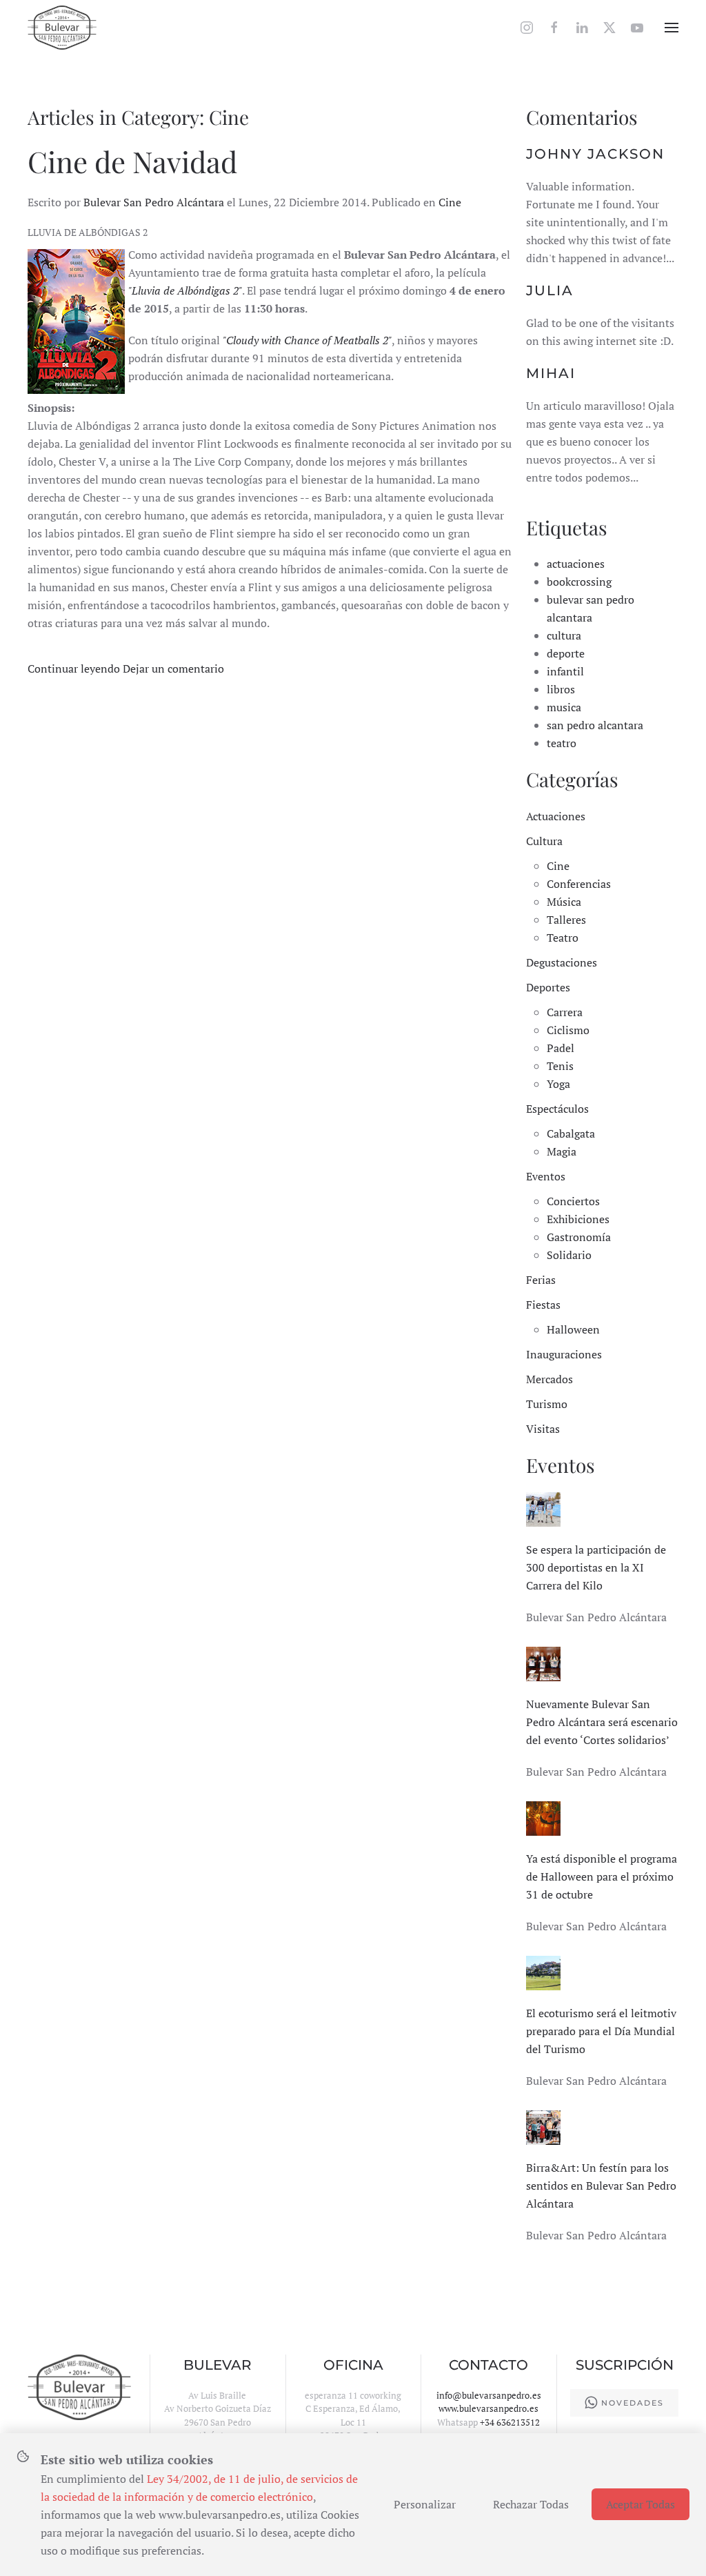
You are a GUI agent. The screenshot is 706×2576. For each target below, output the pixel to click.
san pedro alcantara (595, 725)
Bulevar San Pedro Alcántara (154, 202)
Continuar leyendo (74, 668)
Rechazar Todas (531, 2504)
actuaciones (576, 564)
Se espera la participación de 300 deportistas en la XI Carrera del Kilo (596, 1567)
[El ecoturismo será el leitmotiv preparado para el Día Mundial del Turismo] (543, 1972)
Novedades (633, 2403)
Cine (450, 202)
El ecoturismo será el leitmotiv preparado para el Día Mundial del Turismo (601, 2031)
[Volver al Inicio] (62, 28)
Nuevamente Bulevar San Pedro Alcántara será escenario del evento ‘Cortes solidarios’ (602, 1722)
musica (564, 707)
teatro (562, 743)
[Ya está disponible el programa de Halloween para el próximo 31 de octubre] (543, 1817)
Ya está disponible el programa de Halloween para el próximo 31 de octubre (602, 1876)
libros (561, 689)
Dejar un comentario (173, 668)
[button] (672, 28)
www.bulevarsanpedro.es (488, 2408)
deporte (566, 653)
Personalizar (425, 2504)
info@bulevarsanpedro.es (489, 2395)
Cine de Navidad (132, 161)
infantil (565, 671)
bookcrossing (579, 582)
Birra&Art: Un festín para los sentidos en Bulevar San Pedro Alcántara (601, 2186)
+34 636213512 (510, 2422)
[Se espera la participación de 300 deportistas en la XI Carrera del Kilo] (543, 1508)
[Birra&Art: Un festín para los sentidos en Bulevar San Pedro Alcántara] (543, 2126)
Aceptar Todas (641, 2504)
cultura (564, 635)
